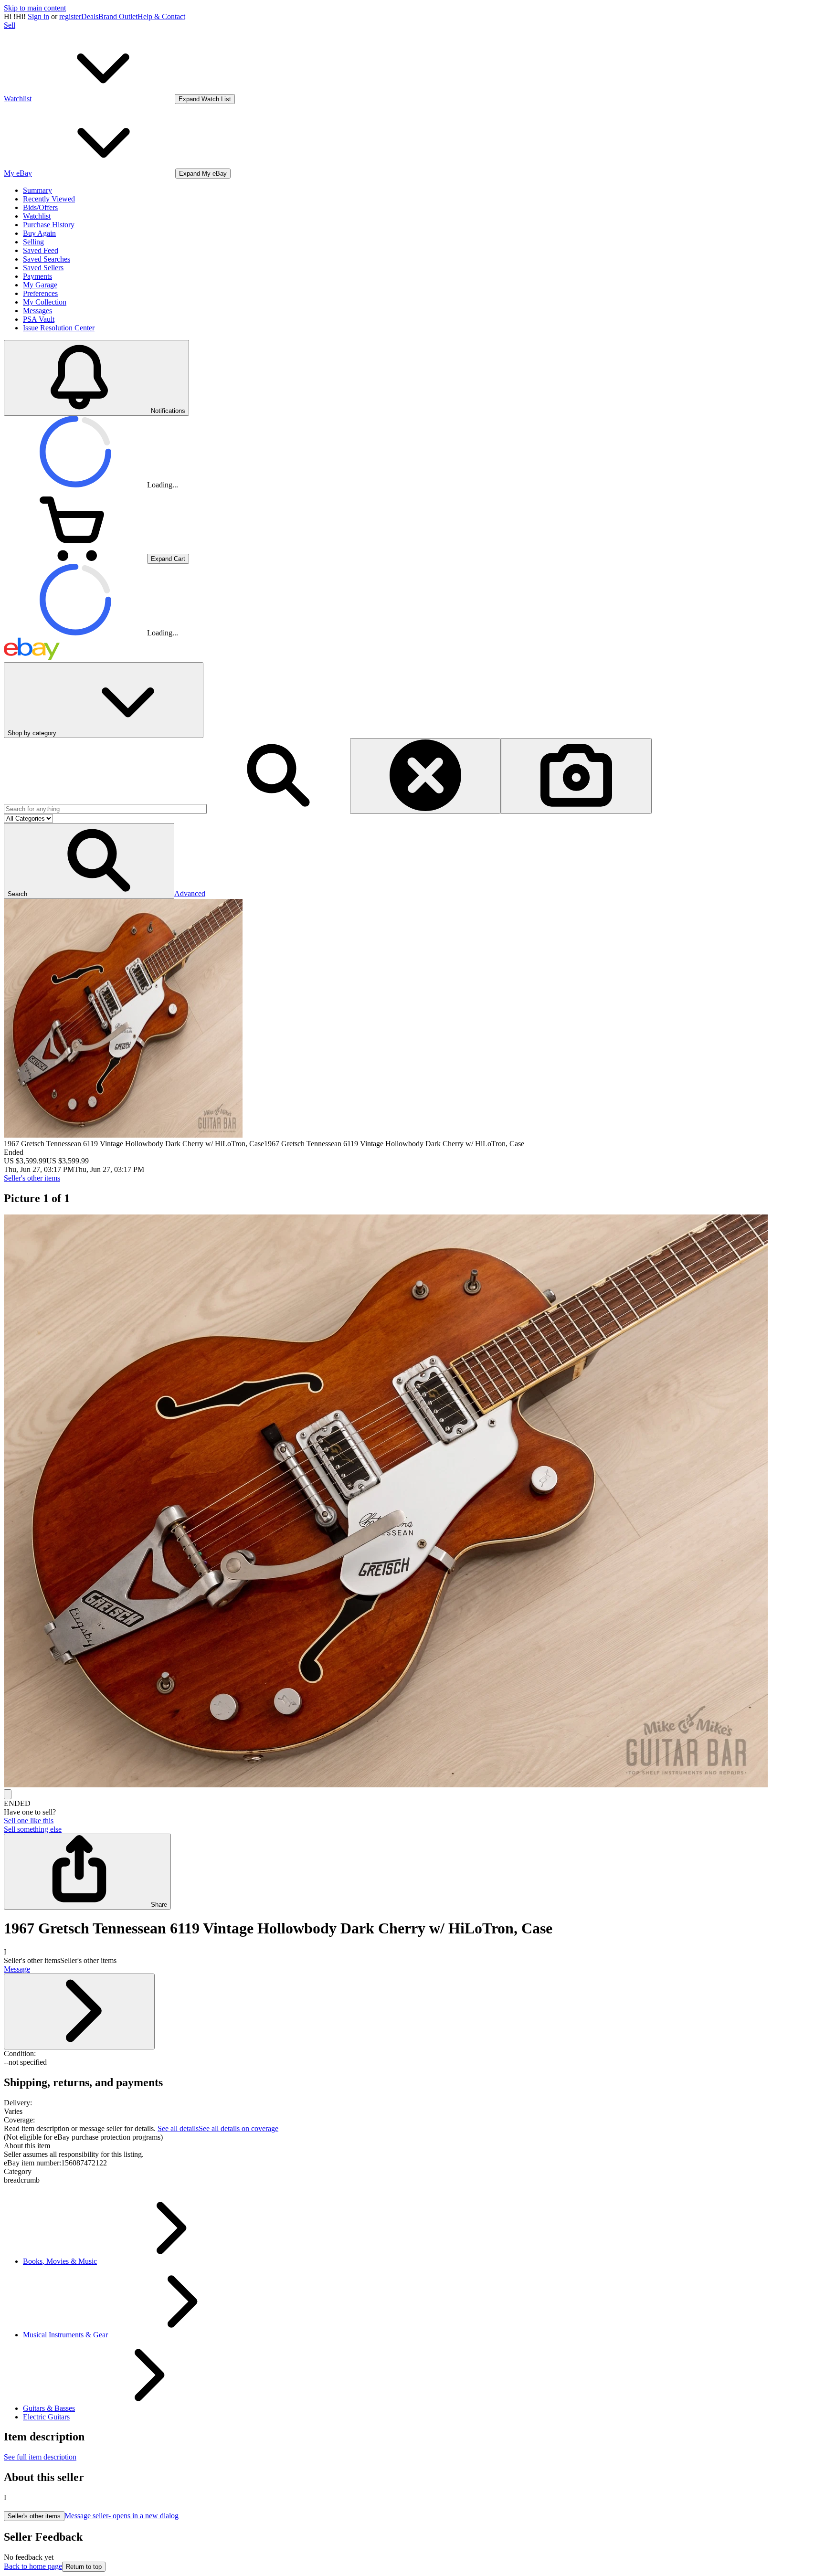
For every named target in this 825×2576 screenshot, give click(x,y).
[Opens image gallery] (8, 1794)
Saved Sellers (43, 268)
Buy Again (39, 233)
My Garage (40, 285)
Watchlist (37, 216)
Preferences (40, 293)
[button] (89, 861)
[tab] (412, 2146)
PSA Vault (39, 319)
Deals (90, 16)
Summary (37, 190)
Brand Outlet (118, 16)
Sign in (38, 16)
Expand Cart (168, 559)
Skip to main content (35, 8)
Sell (10, 25)
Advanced (190, 893)
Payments (37, 276)
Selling (33, 242)
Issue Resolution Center (59, 328)
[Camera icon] (576, 776)
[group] (412, 1502)
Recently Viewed (49, 199)
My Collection (45, 302)
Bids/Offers (40, 207)
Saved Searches (47, 259)
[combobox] (105, 809)
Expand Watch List (205, 99)
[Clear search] (425, 776)
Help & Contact (161, 16)
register (70, 16)
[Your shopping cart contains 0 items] (75, 558)
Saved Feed (41, 250)
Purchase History (49, 225)
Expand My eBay (203, 174)
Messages (37, 311)
